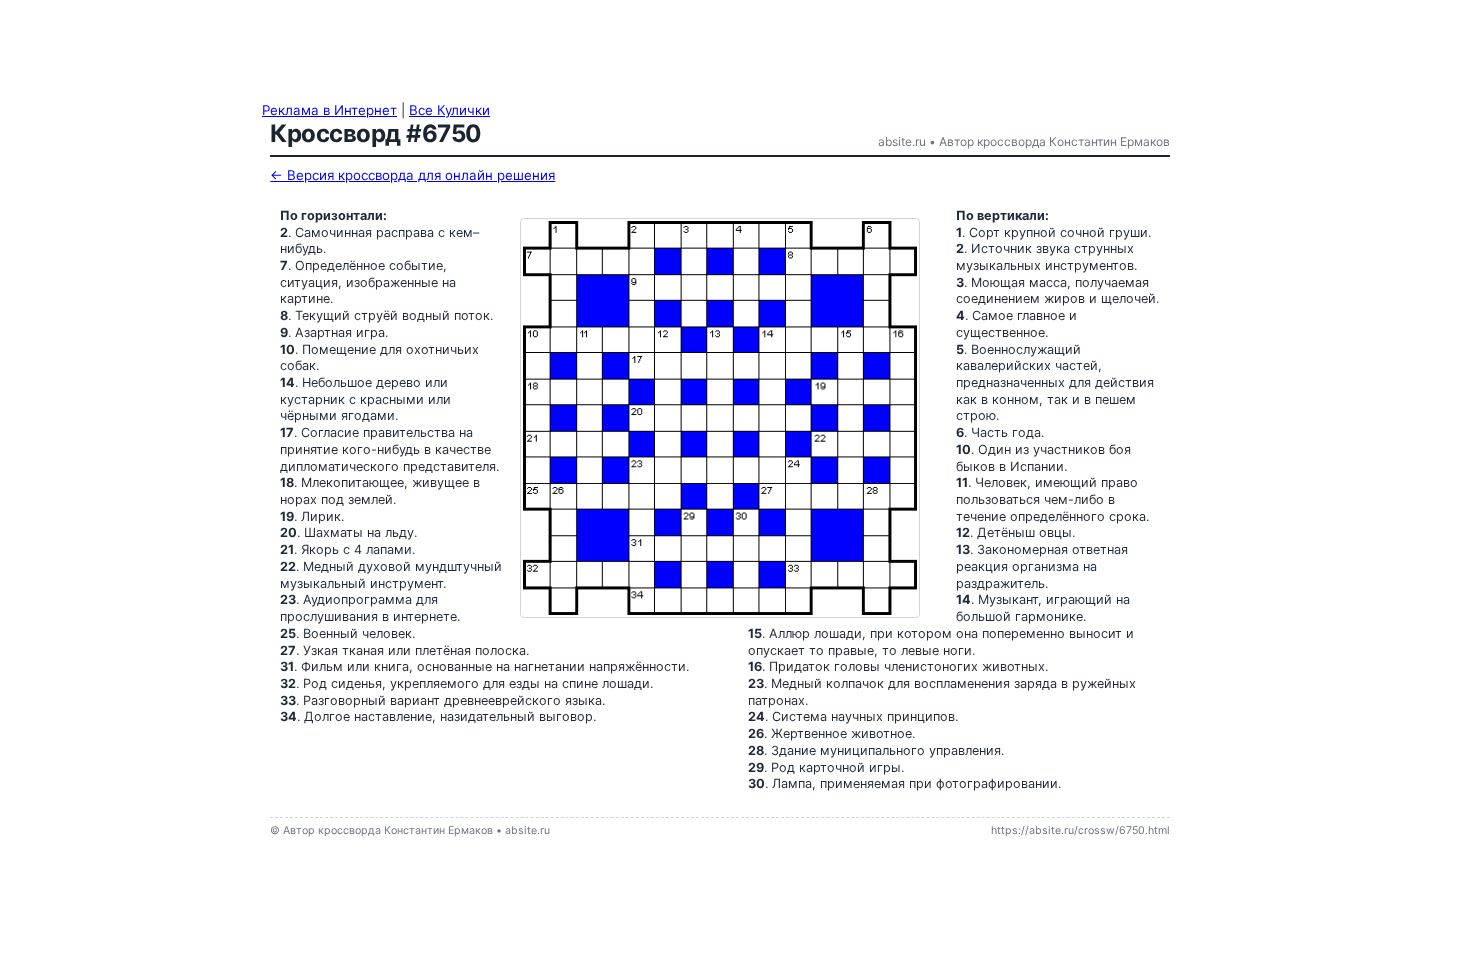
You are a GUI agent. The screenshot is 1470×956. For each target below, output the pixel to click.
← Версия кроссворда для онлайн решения (412, 175)
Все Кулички (449, 110)
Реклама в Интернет (329, 110)
